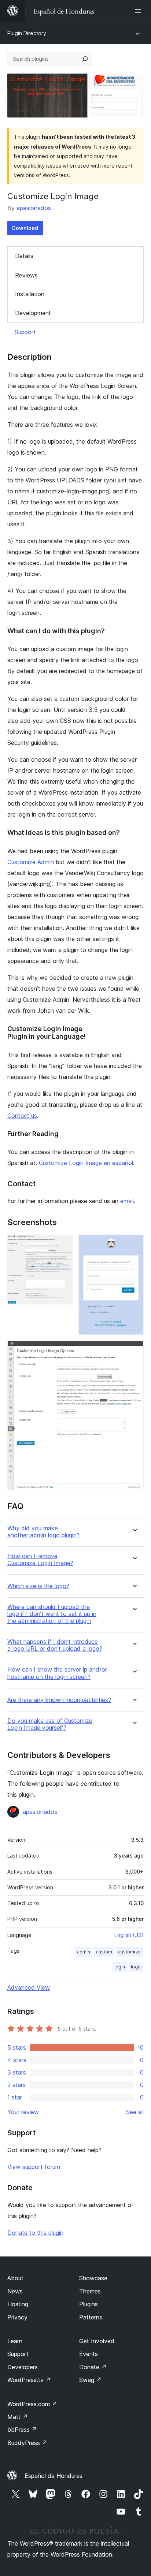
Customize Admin (31, 862)
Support (25, 332)
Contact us (22, 1116)
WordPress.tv (29, 2380)
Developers (23, 2367)
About (15, 2278)
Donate (93, 2367)
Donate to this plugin (35, 2233)
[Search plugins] (85, 59)
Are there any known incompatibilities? (59, 1700)
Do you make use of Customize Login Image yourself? (50, 1724)
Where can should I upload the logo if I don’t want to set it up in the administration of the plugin (52, 1614)
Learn (15, 2341)
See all (135, 2112)
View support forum (34, 2167)
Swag (90, 2380)
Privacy (17, 2317)
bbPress (22, 2430)
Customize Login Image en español (86, 1163)
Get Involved (97, 2341)
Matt (18, 2417)
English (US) (129, 1935)
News (15, 2291)
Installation (30, 294)
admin (84, 1952)
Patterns (91, 2317)
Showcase (93, 2278)
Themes (90, 2291)
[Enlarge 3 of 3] (134, 1351)
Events (89, 2354)
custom (104, 1952)
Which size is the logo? (38, 1586)
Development (33, 313)
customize (129, 1952)
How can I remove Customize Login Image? (40, 1560)
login (120, 1967)
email (127, 1201)
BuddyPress (27, 2443)
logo (136, 1967)
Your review (23, 2112)
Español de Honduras (54, 2476)
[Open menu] (139, 11)
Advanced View (29, 1987)
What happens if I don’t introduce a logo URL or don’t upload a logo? (55, 1645)
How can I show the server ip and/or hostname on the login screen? (57, 1673)
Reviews (26, 275)
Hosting (18, 2304)
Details (24, 256)
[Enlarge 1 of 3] (63, 1244)
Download (25, 228)
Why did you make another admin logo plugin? (43, 1532)
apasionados (34, 208)
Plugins (89, 2304)
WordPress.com (32, 2404)
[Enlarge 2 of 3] (134, 1244)
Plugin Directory (27, 33)
